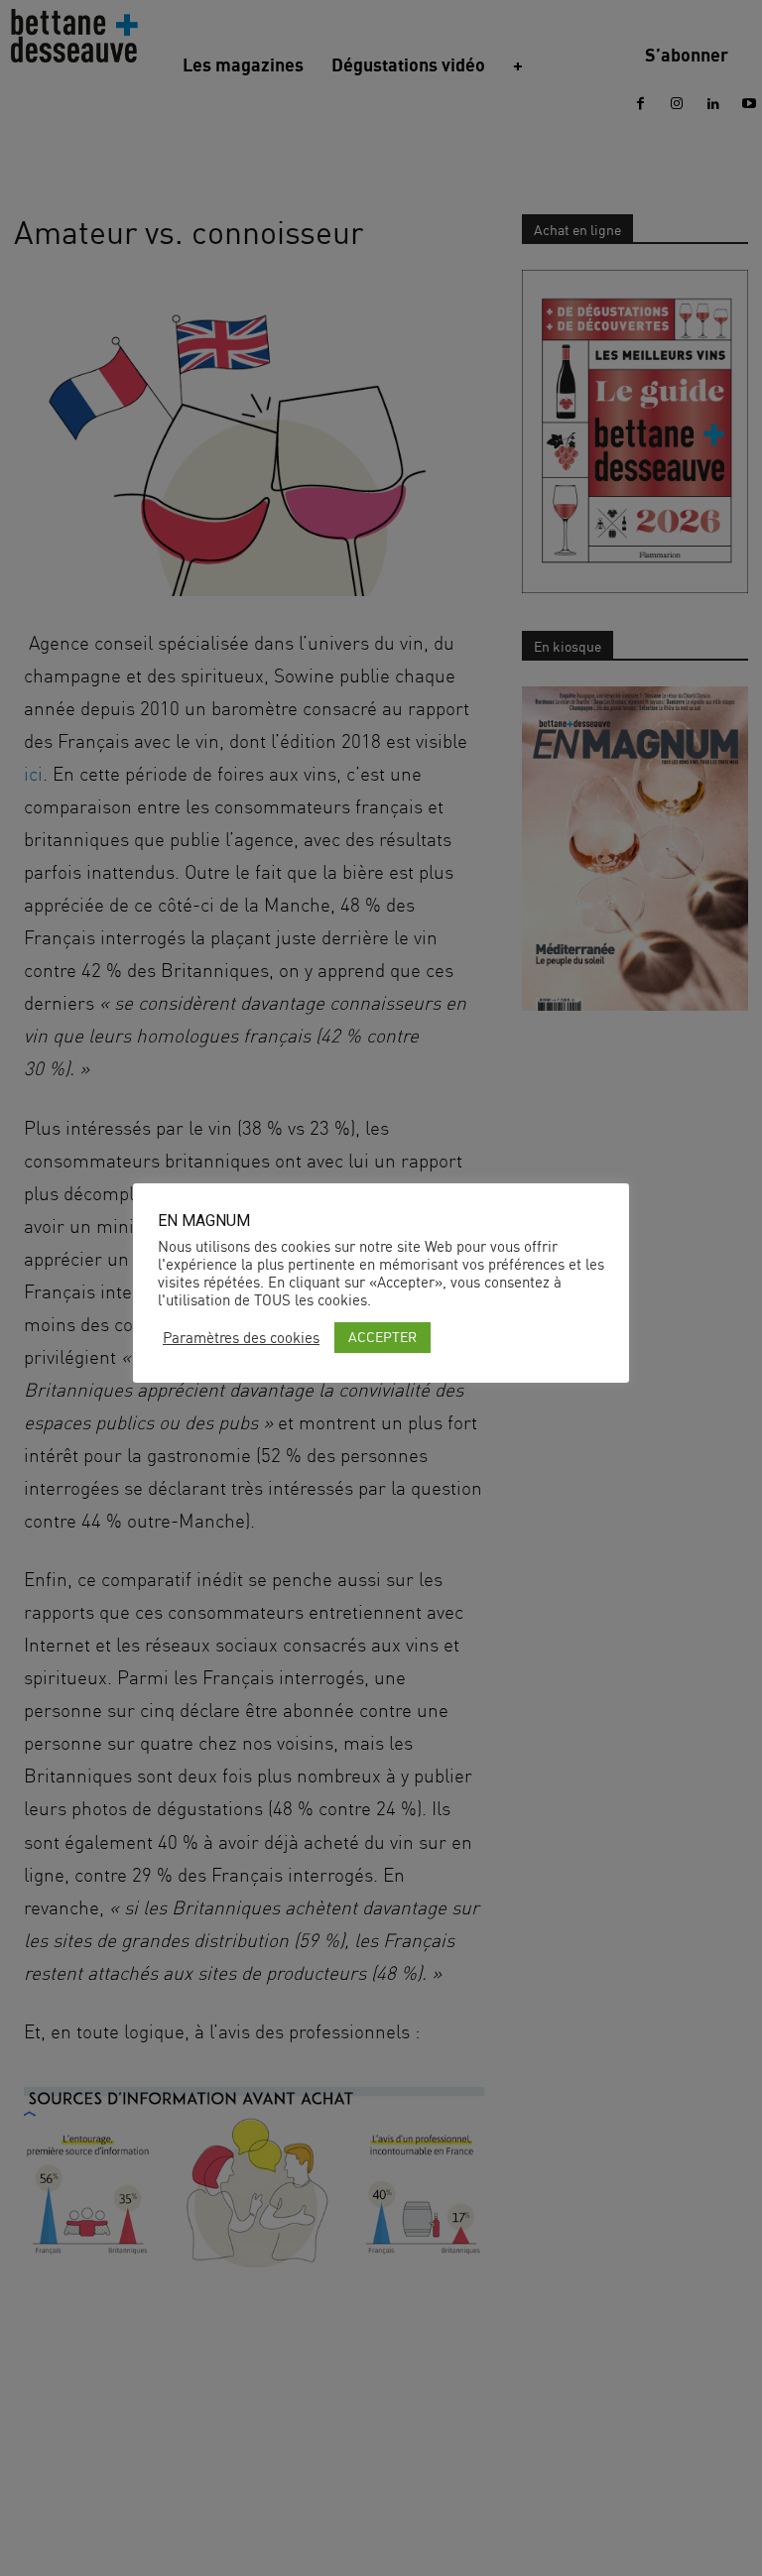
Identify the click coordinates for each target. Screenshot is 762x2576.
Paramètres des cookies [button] (241, 1338)
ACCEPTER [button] (382, 1337)
